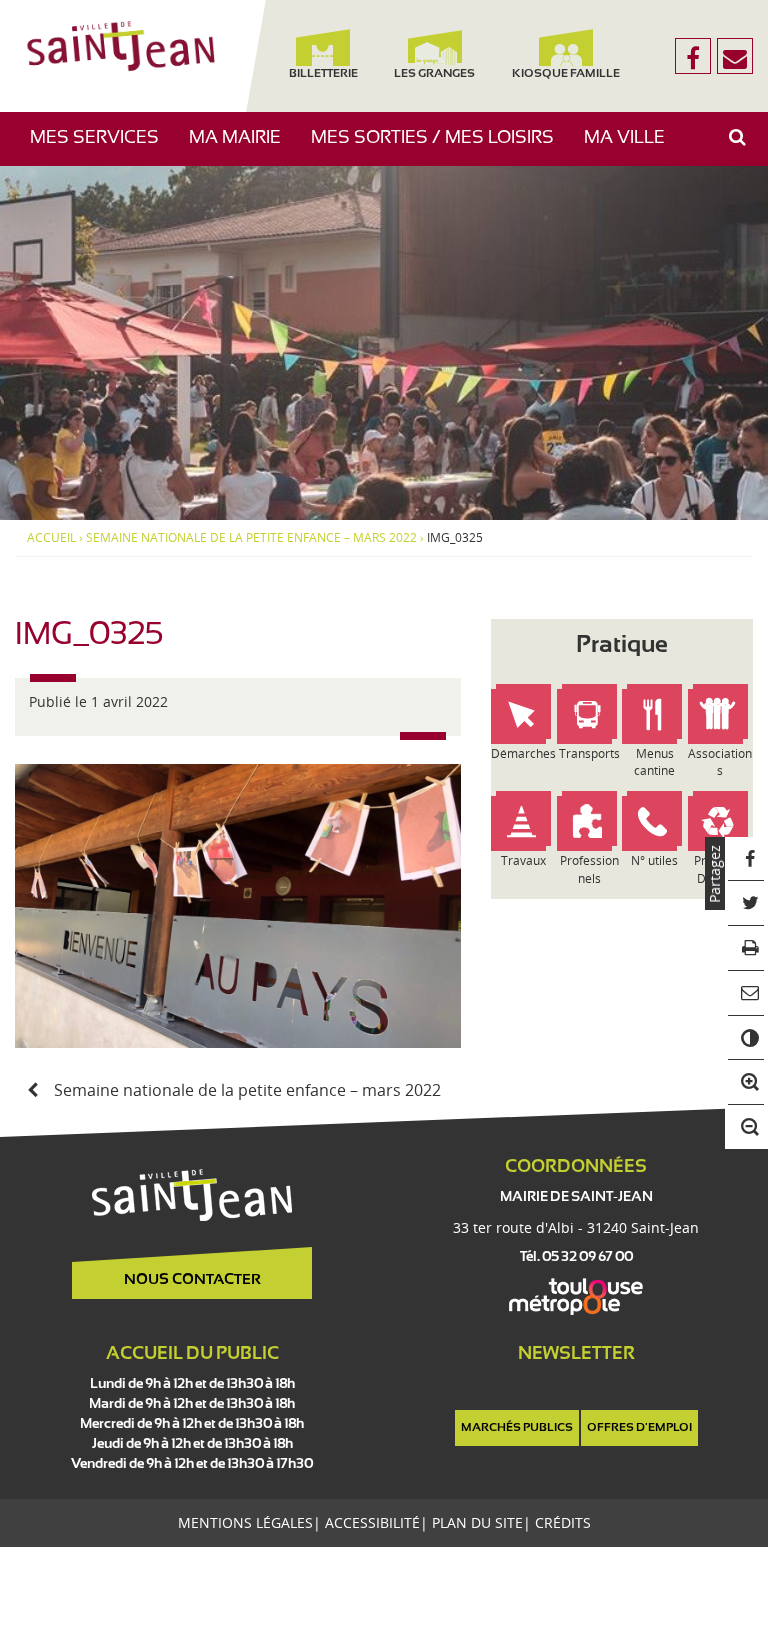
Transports (589, 753)
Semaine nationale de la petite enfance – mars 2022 (251, 538)
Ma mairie (242, 147)
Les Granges (434, 74)
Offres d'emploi (639, 1428)
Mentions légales (245, 1522)
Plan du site (477, 1522)
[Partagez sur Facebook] (746, 859)
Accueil (51, 538)
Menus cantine (654, 762)
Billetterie (323, 74)
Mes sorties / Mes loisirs (440, 147)
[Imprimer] (746, 948)
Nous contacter (192, 1280)
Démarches (523, 753)
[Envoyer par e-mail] (746, 993)
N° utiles (654, 860)
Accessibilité (372, 1522)
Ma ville (632, 147)
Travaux (523, 860)
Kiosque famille (567, 74)
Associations (720, 762)
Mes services (102, 147)
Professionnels (589, 869)
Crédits (563, 1522)
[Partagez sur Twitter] (746, 903)
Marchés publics (517, 1428)
